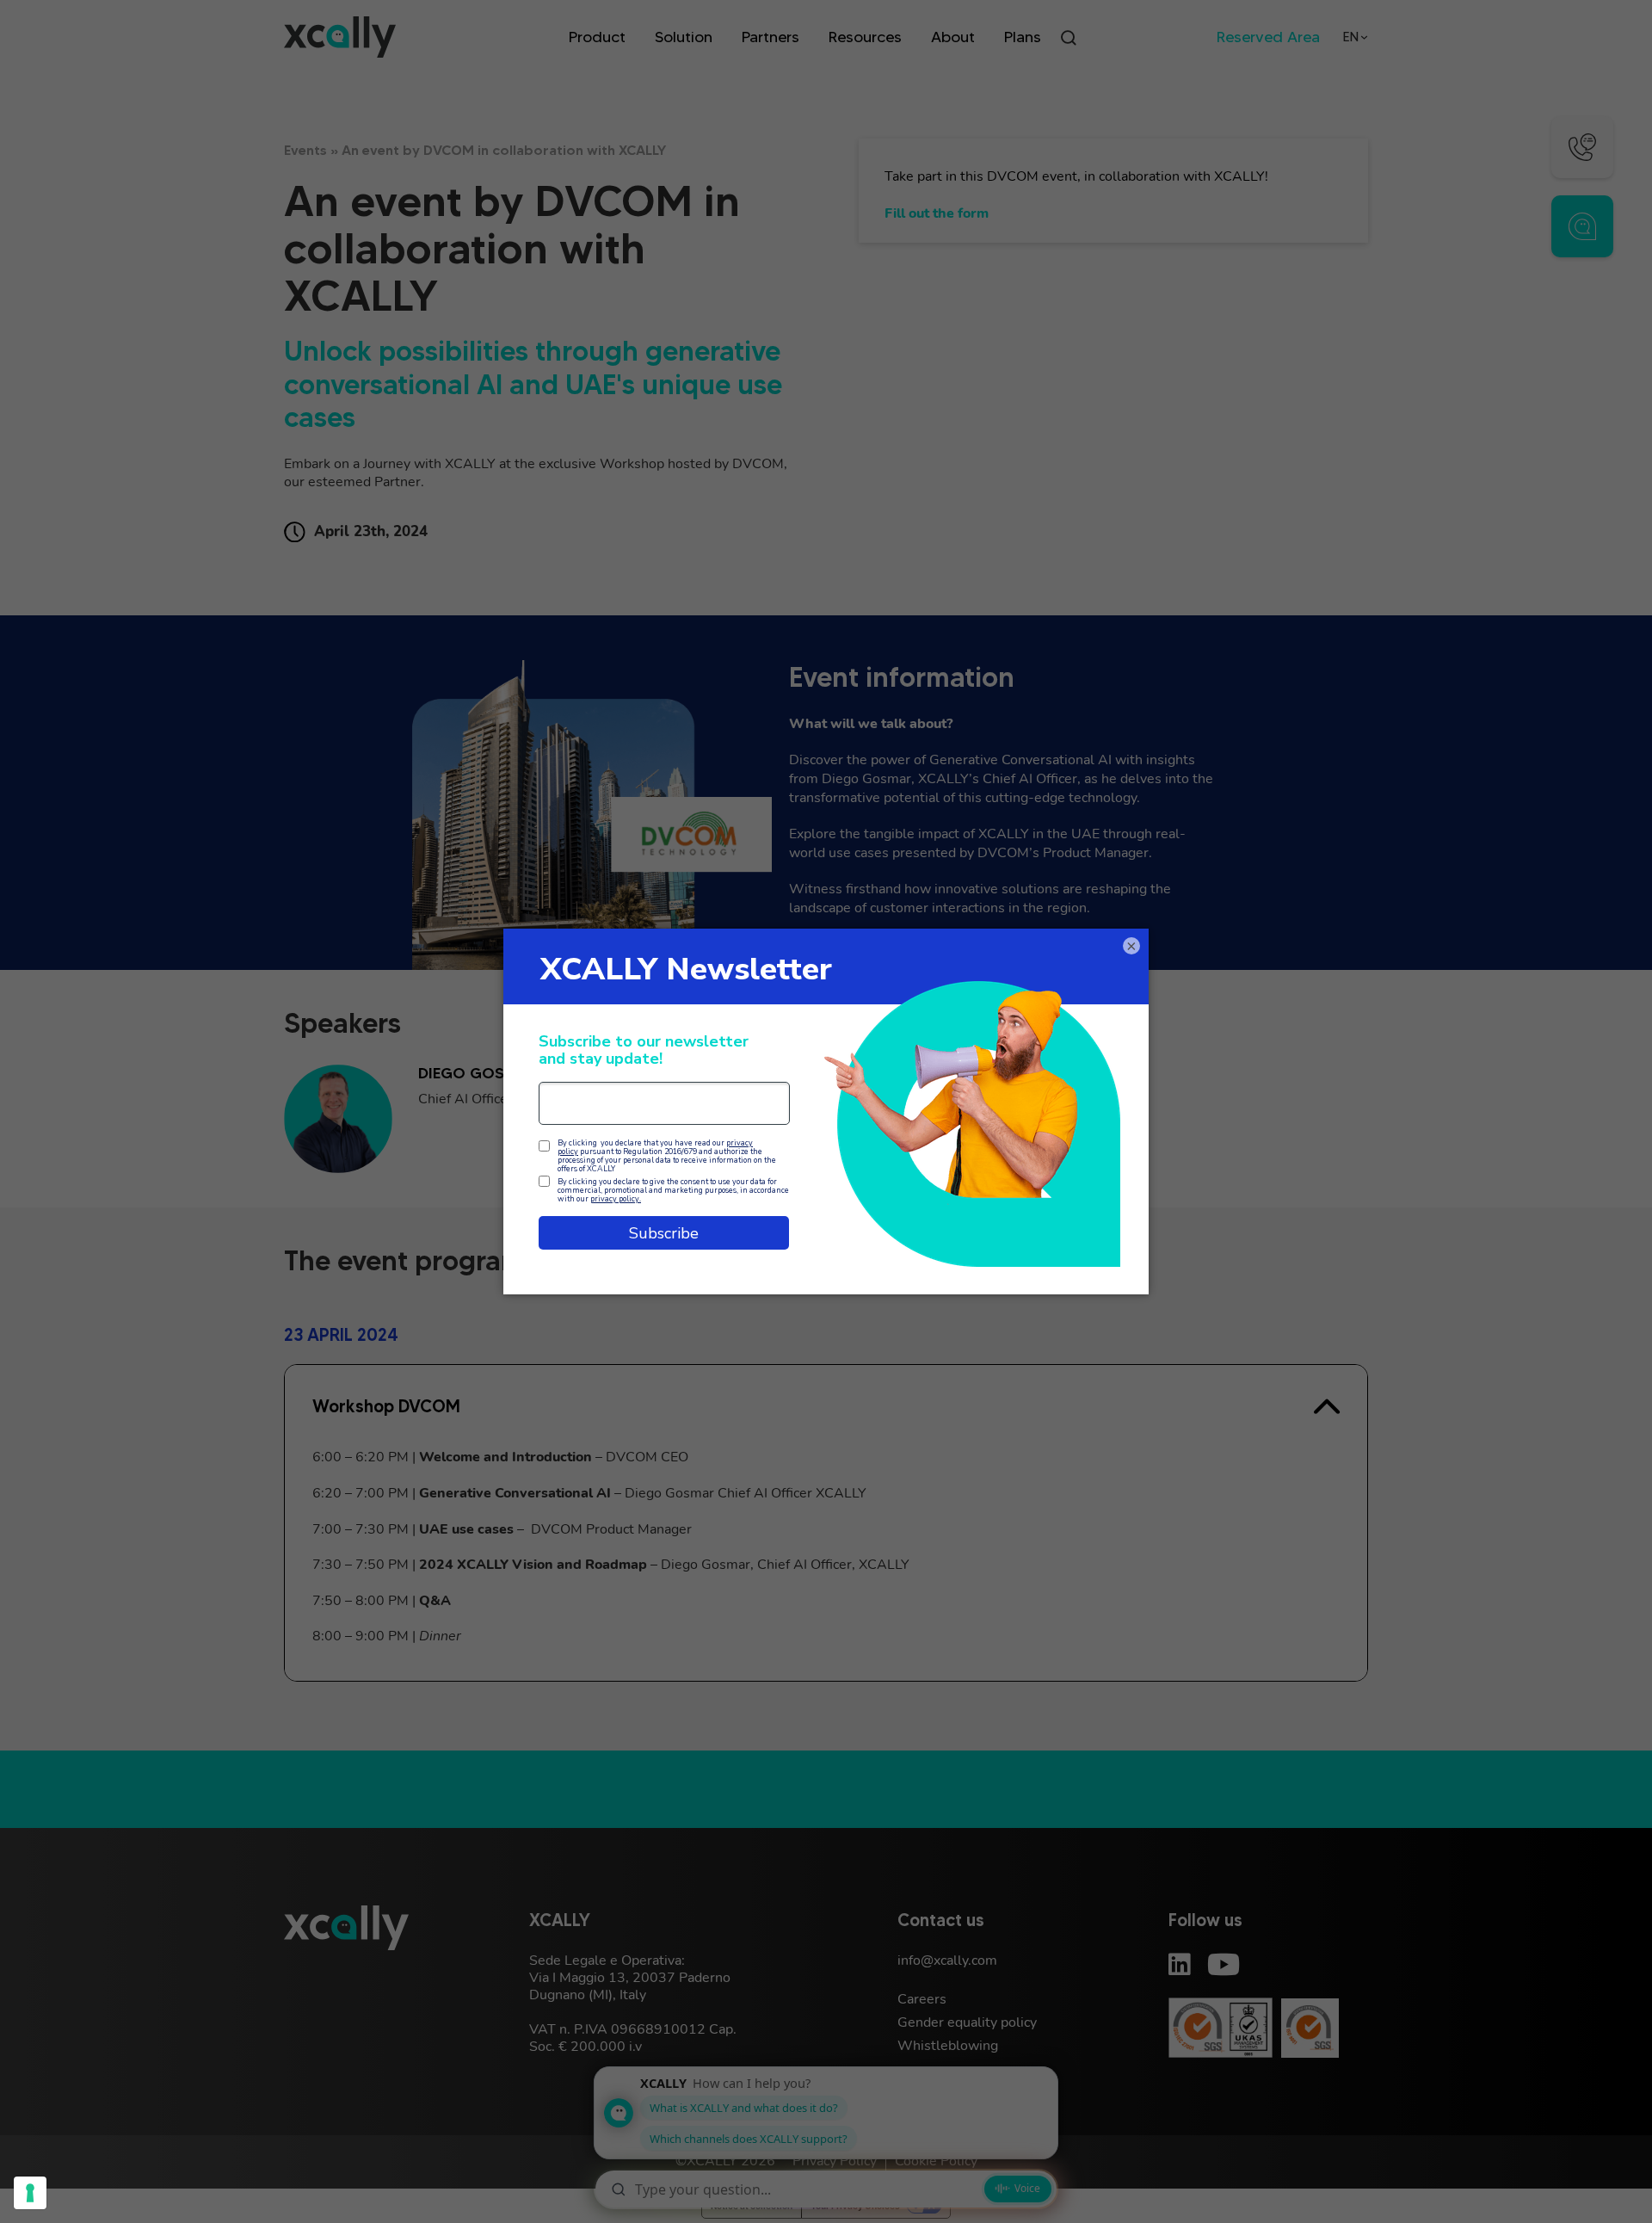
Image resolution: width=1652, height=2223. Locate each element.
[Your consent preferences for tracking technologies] (30, 2193)
